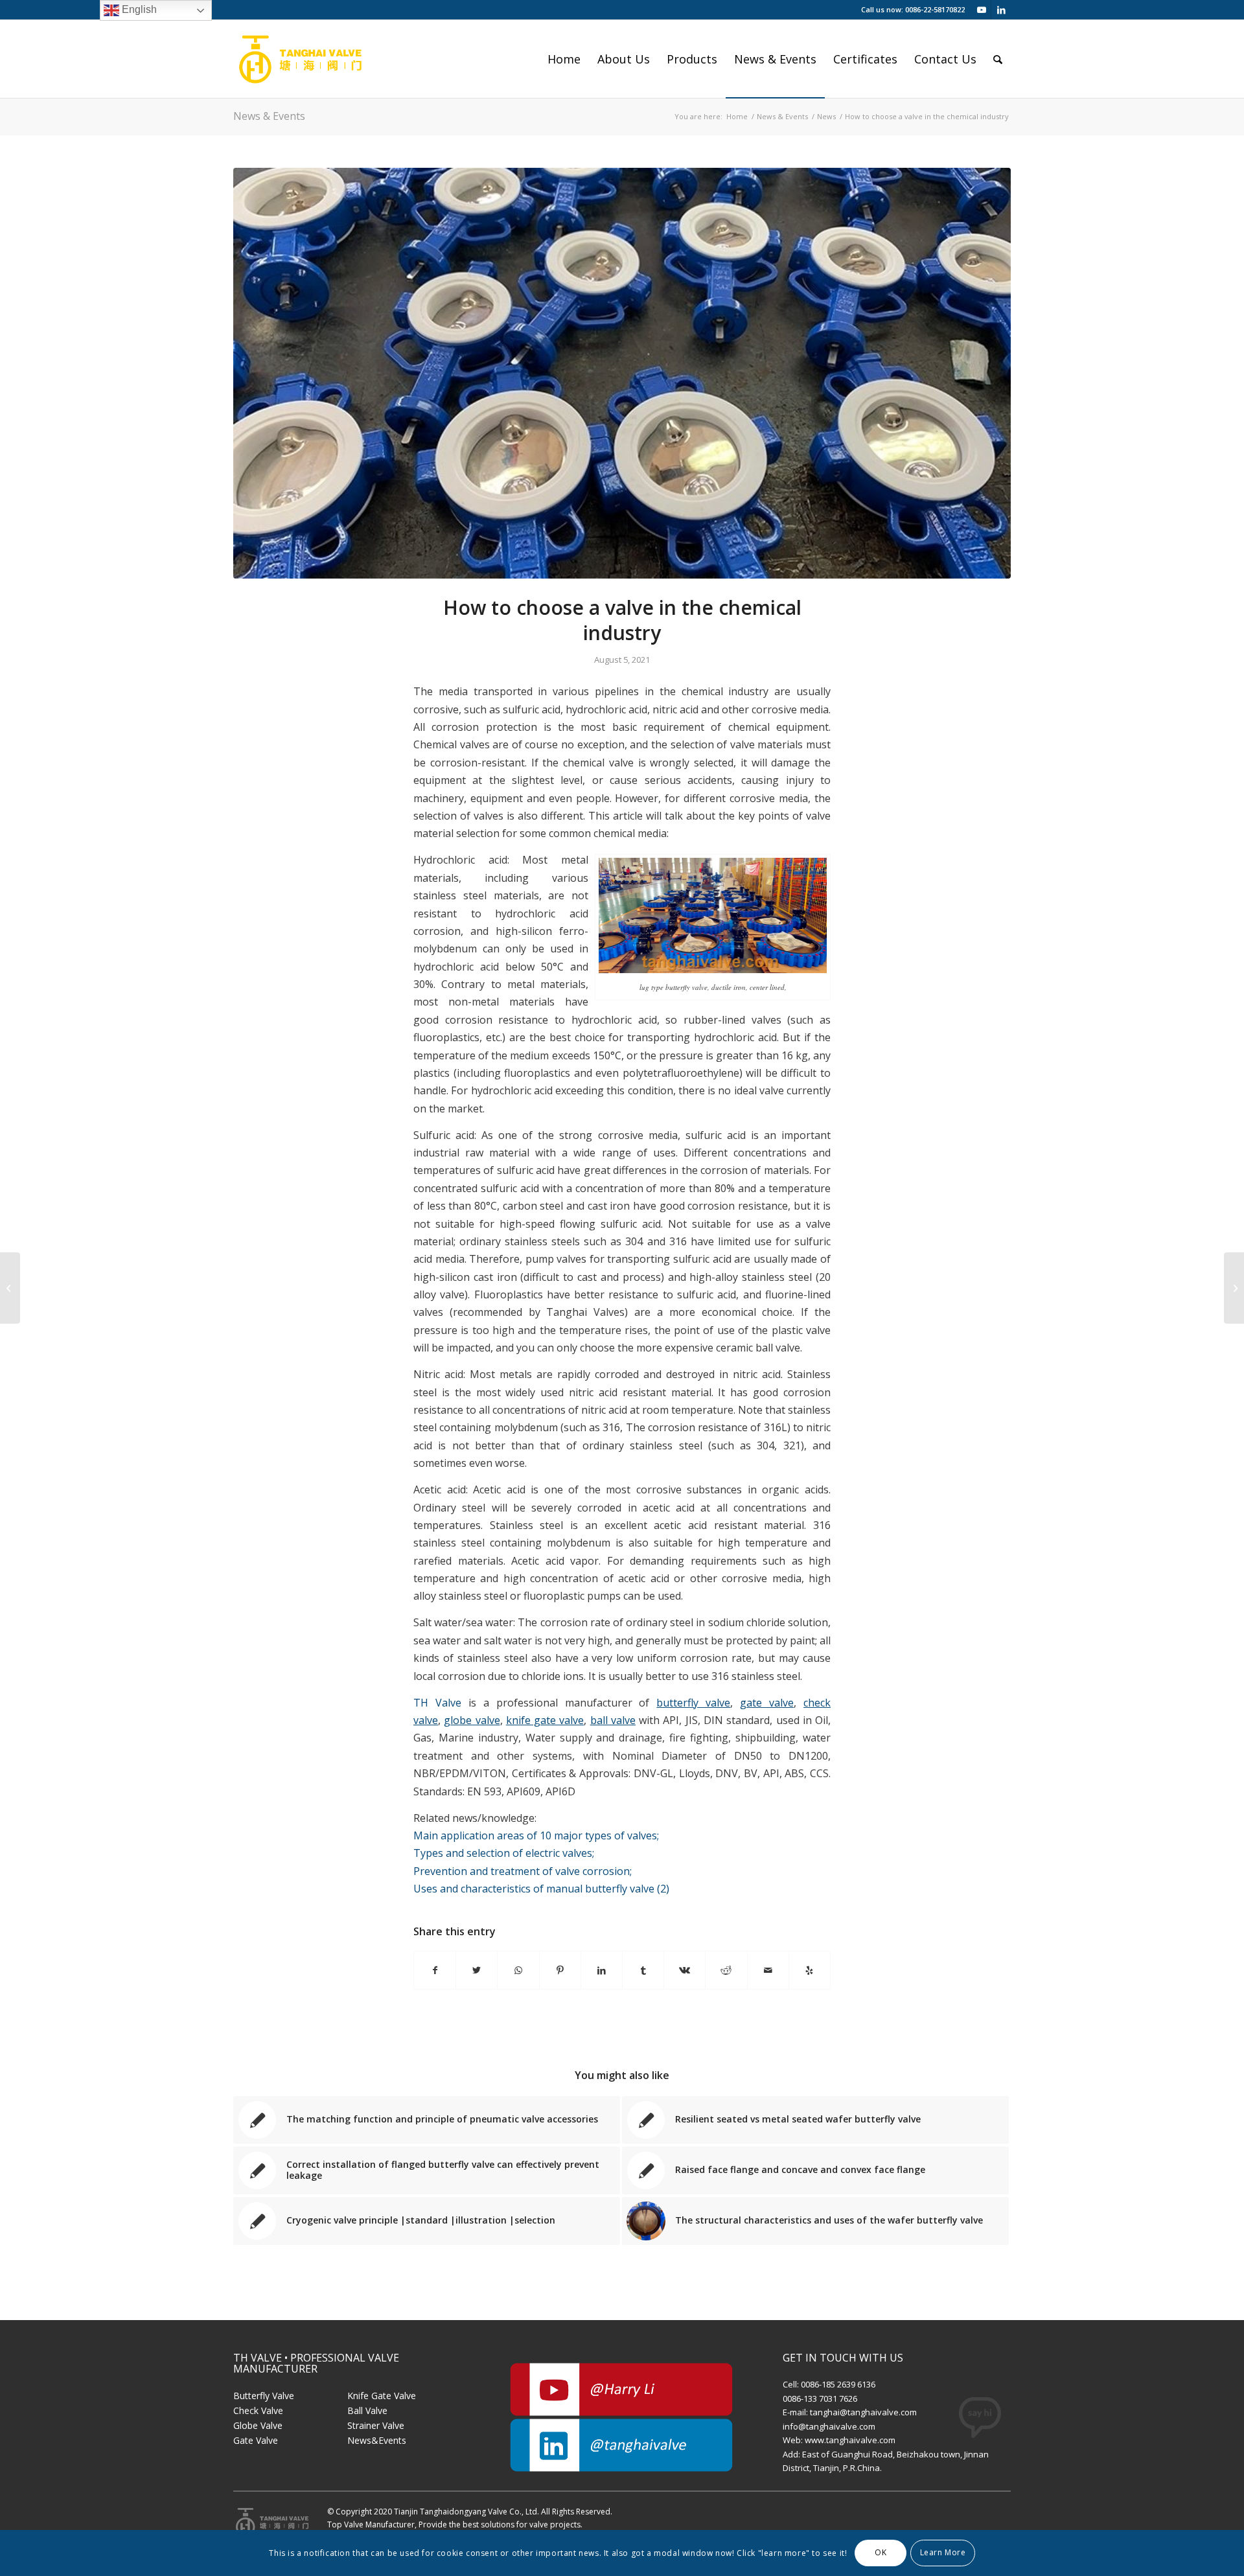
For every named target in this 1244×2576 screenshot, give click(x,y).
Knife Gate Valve (382, 2396)
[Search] (998, 59)
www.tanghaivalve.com (850, 2440)
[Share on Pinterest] (560, 1970)
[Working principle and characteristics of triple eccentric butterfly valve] (1234, 1288)
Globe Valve (258, 2425)
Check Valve (258, 2410)
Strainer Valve (376, 2425)
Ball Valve (367, 2410)
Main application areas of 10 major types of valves (536, 1835)
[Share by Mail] (768, 1970)
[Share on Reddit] (726, 1970)
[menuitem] (564, 59)
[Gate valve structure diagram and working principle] (10, 1288)
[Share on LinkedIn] (602, 1970)
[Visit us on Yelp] (810, 1970)
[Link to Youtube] (981, 10)
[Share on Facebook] (435, 1970)
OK (881, 2552)
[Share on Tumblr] (643, 1970)
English (138, 9)
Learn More (943, 2552)
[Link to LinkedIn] (1001, 10)
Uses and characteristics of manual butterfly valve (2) (541, 1889)
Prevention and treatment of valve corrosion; (523, 1871)
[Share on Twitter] (477, 1970)
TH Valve (437, 1703)
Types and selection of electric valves (504, 1853)
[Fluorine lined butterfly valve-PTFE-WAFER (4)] (622, 374)
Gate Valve (256, 2440)
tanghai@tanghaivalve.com (863, 2412)
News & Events (269, 116)
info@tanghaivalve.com (829, 2426)
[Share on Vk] (685, 1970)
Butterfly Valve (264, 2396)
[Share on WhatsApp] (518, 1970)
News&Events (377, 2440)
